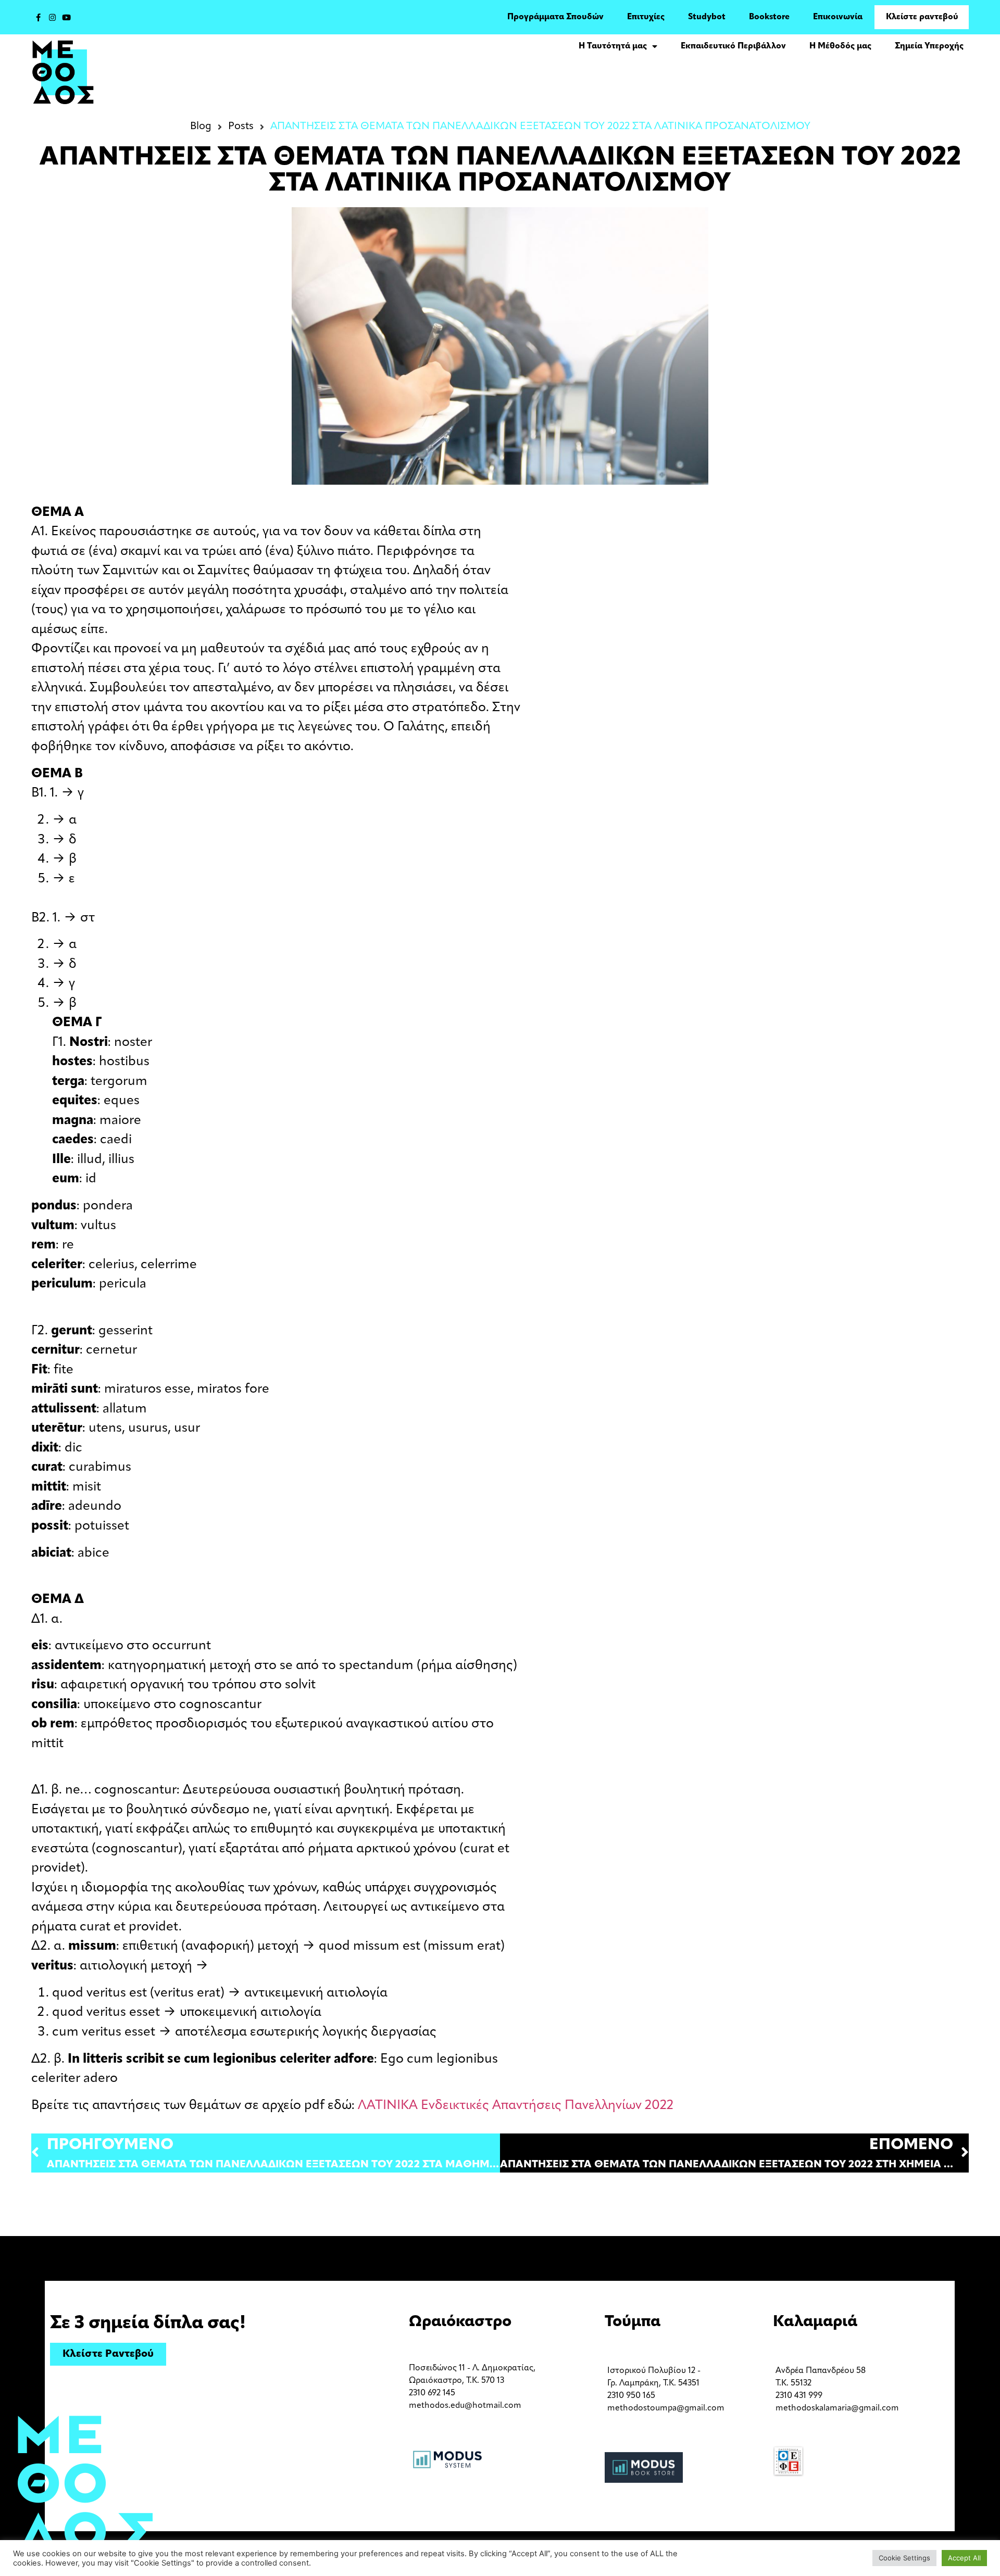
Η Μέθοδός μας (840, 46)
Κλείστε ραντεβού (922, 17)
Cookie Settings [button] (904, 2558)
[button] (108, 2354)
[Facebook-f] (38, 17)
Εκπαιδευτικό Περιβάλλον (733, 46)
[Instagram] (52, 17)
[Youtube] (66, 17)
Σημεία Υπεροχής (929, 46)
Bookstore (769, 17)
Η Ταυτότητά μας (613, 46)
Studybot (707, 17)
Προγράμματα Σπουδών (555, 17)
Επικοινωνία (838, 17)
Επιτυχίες (646, 17)
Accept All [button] (964, 2558)
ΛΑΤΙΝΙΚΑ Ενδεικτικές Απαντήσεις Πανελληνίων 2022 (516, 2106)
